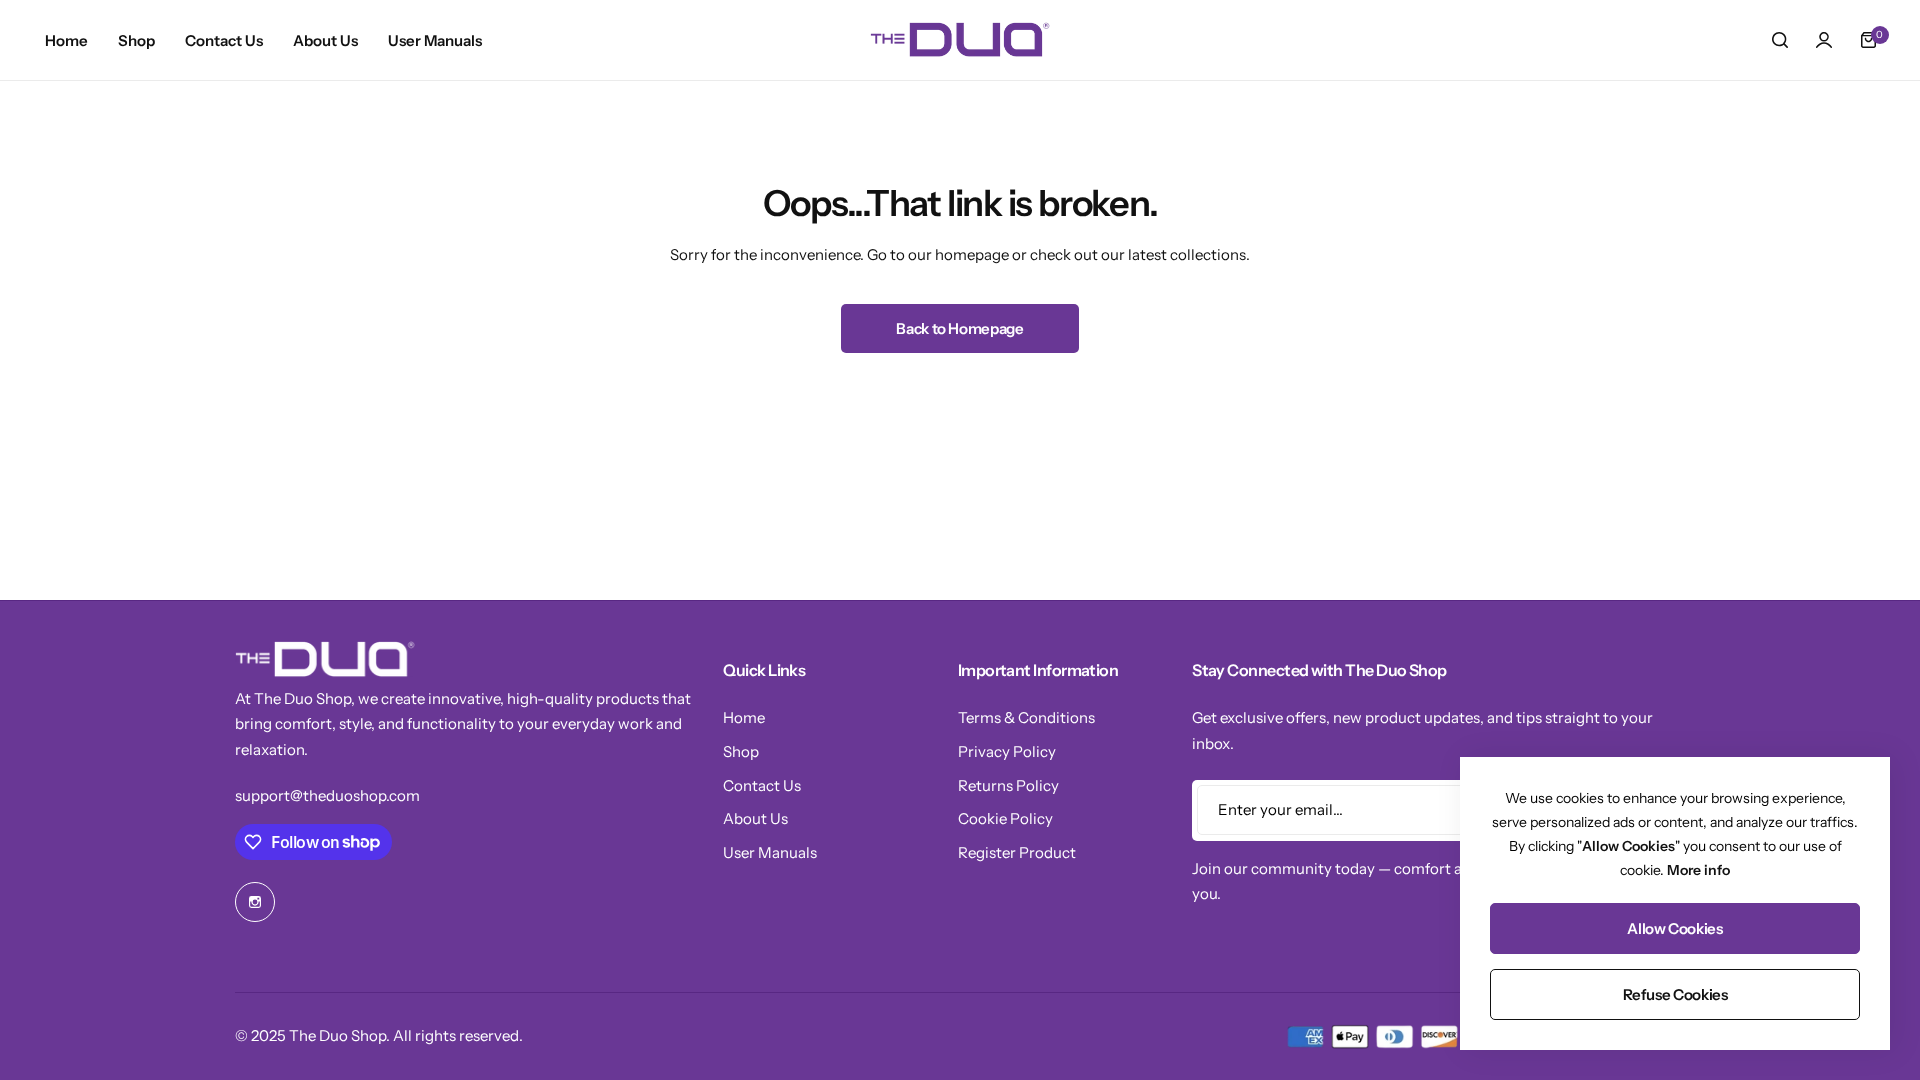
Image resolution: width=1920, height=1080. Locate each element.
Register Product (1017, 852)
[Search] (1780, 40)
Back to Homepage (959, 328)
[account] (1824, 40)
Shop (741, 751)
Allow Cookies (1674, 928)
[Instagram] (255, 902)
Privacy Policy (1007, 751)
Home (744, 717)
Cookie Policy (1005, 818)
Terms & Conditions (1026, 717)
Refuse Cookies (1675, 994)
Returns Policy (1008, 785)
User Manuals (770, 852)
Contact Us (762, 785)
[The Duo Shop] (960, 40)
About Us (755, 818)
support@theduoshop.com (327, 795)
